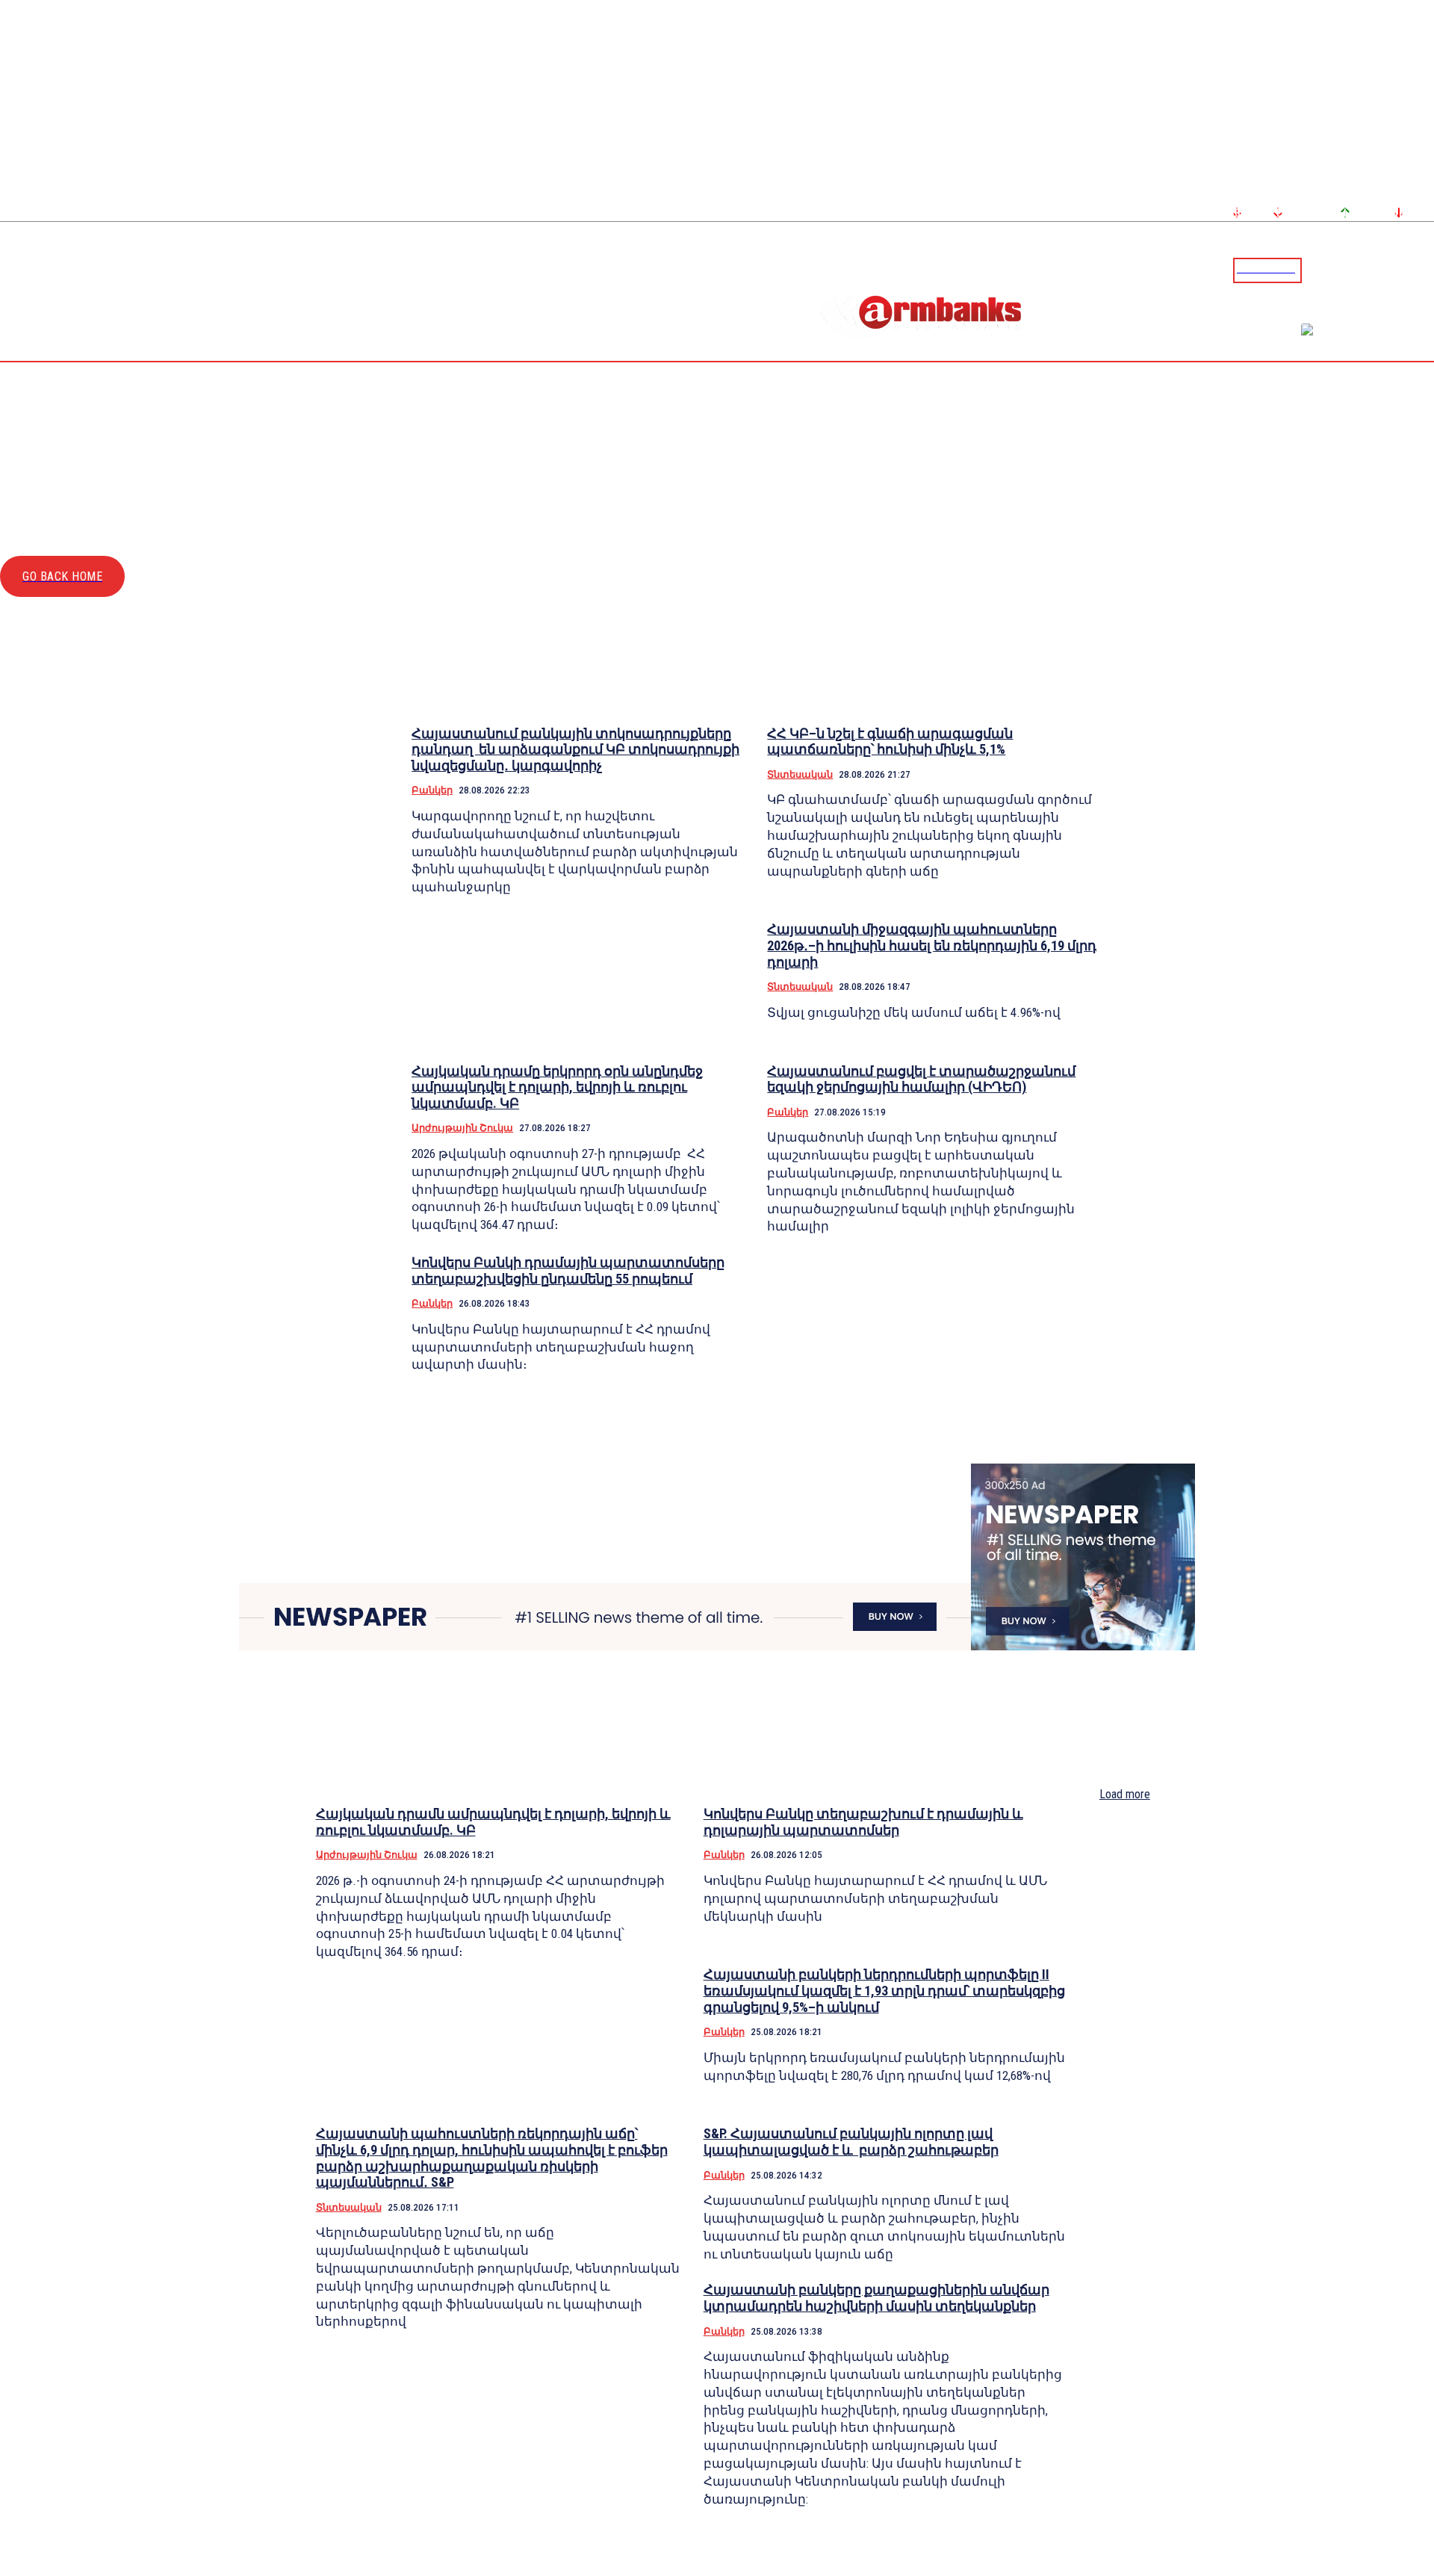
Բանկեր (432, 790)
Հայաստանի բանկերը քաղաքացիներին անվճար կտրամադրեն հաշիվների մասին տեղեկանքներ (876, 2298)
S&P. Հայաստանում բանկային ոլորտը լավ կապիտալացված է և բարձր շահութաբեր (851, 2142)
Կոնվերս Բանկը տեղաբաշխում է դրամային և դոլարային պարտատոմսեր (863, 1822)
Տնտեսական (800, 774)
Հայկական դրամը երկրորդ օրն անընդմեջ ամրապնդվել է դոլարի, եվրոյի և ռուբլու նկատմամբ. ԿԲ (557, 1087)
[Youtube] (1406, 270)
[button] (1317, 269)
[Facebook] (1371, 270)
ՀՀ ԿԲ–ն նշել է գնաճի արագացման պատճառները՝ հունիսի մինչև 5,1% (890, 741)
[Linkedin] (1424, 270)
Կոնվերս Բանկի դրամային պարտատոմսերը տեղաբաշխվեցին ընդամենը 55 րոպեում (568, 1270)
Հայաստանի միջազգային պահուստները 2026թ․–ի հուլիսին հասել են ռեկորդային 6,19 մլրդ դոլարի (932, 945)
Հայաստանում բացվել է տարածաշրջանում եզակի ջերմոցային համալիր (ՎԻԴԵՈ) (921, 1079)
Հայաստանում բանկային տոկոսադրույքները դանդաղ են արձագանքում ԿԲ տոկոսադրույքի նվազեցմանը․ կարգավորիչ (575, 749)
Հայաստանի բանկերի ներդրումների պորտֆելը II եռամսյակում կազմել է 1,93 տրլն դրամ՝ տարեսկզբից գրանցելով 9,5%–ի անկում (884, 1990)
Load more (1125, 1794)
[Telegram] (1388, 270)
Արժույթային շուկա (462, 1128)
